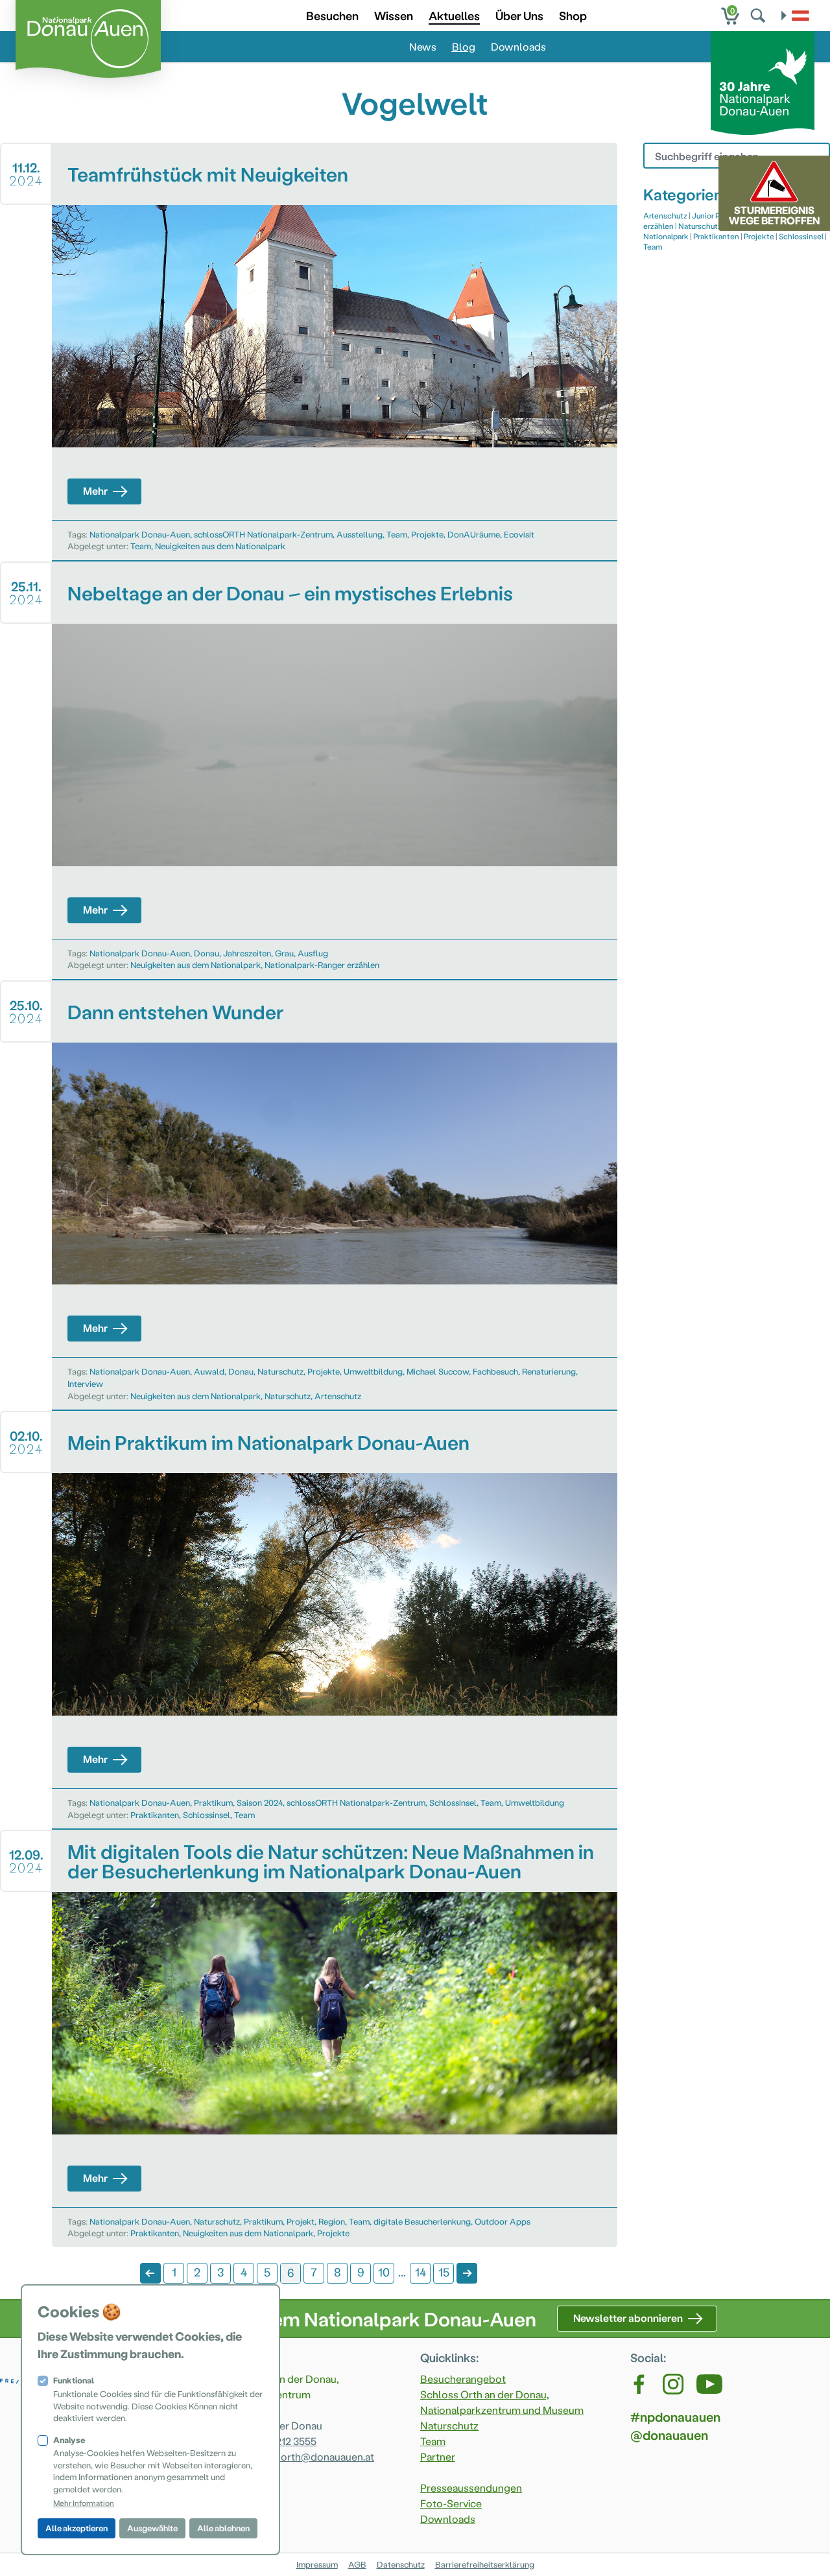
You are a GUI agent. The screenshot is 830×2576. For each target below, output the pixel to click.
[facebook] (640, 2384)
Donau (207, 953)
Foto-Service (451, 2503)
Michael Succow (438, 1371)
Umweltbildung (373, 1371)
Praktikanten (155, 1814)
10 (384, 2272)
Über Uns (519, 15)
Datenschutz (401, 2564)
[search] (759, 16)
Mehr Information (84, 2503)
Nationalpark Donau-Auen (140, 534)
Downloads (518, 46)
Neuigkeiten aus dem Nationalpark (220, 546)
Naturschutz (280, 1371)
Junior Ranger (716, 215)
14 (421, 2272)
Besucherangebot (463, 2379)
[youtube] (709, 2384)
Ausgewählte (152, 2528)
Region (332, 2221)
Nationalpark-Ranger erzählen (322, 964)
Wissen (394, 15)
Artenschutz (338, 1396)
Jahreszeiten (247, 953)
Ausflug (313, 953)
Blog (464, 46)
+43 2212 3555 (284, 2441)
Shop (573, 15)
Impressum (317, 2564)
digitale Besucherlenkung (422, 2221)
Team (397, 534)
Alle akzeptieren (77, 2528)
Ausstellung (360, 534)
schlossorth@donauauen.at (309, 2456)
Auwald (209, 1371)
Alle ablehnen (223, 2528)
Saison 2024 (260, 1802)
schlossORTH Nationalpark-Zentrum (263, 534)
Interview (85, 1383)
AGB (357, 2564)
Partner (438, 2456)
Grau (284, 953)
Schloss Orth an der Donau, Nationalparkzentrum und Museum (502, 2402)
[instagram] (673, 2384)
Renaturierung (549, 1371)
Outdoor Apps (503, 2221)
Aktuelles (454, 15)
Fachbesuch (495, 1371)
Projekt (301, 2221)
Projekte (427, 534)
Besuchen (332, 15)
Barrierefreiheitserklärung (485, 2564)
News (423, 46)
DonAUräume (474, 534)
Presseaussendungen (471, 2487)
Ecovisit (519, 534)
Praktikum (213, 1802)
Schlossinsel (453, 1802)
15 (444, 2272)
